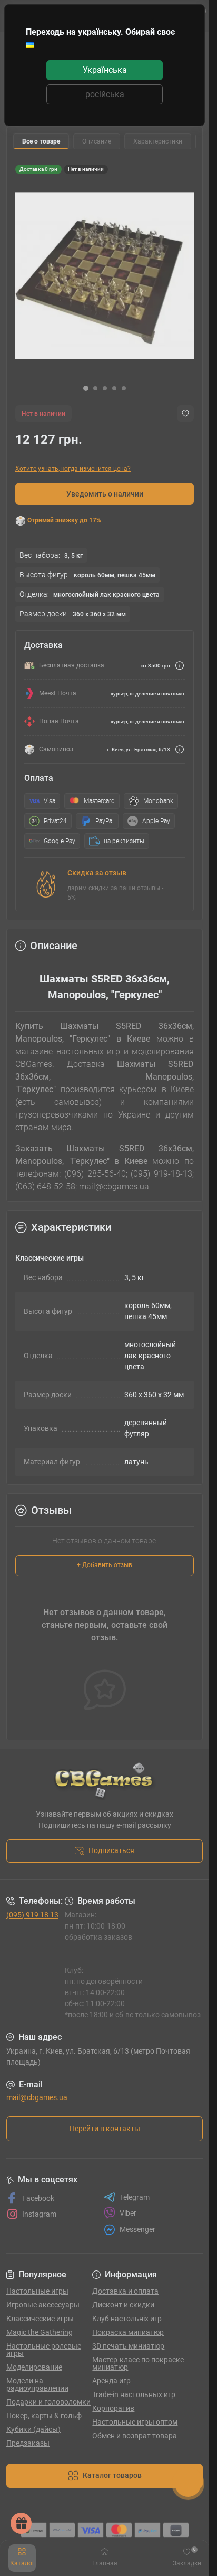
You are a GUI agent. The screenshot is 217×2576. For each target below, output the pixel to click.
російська (105, 94)
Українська (105, 70)
